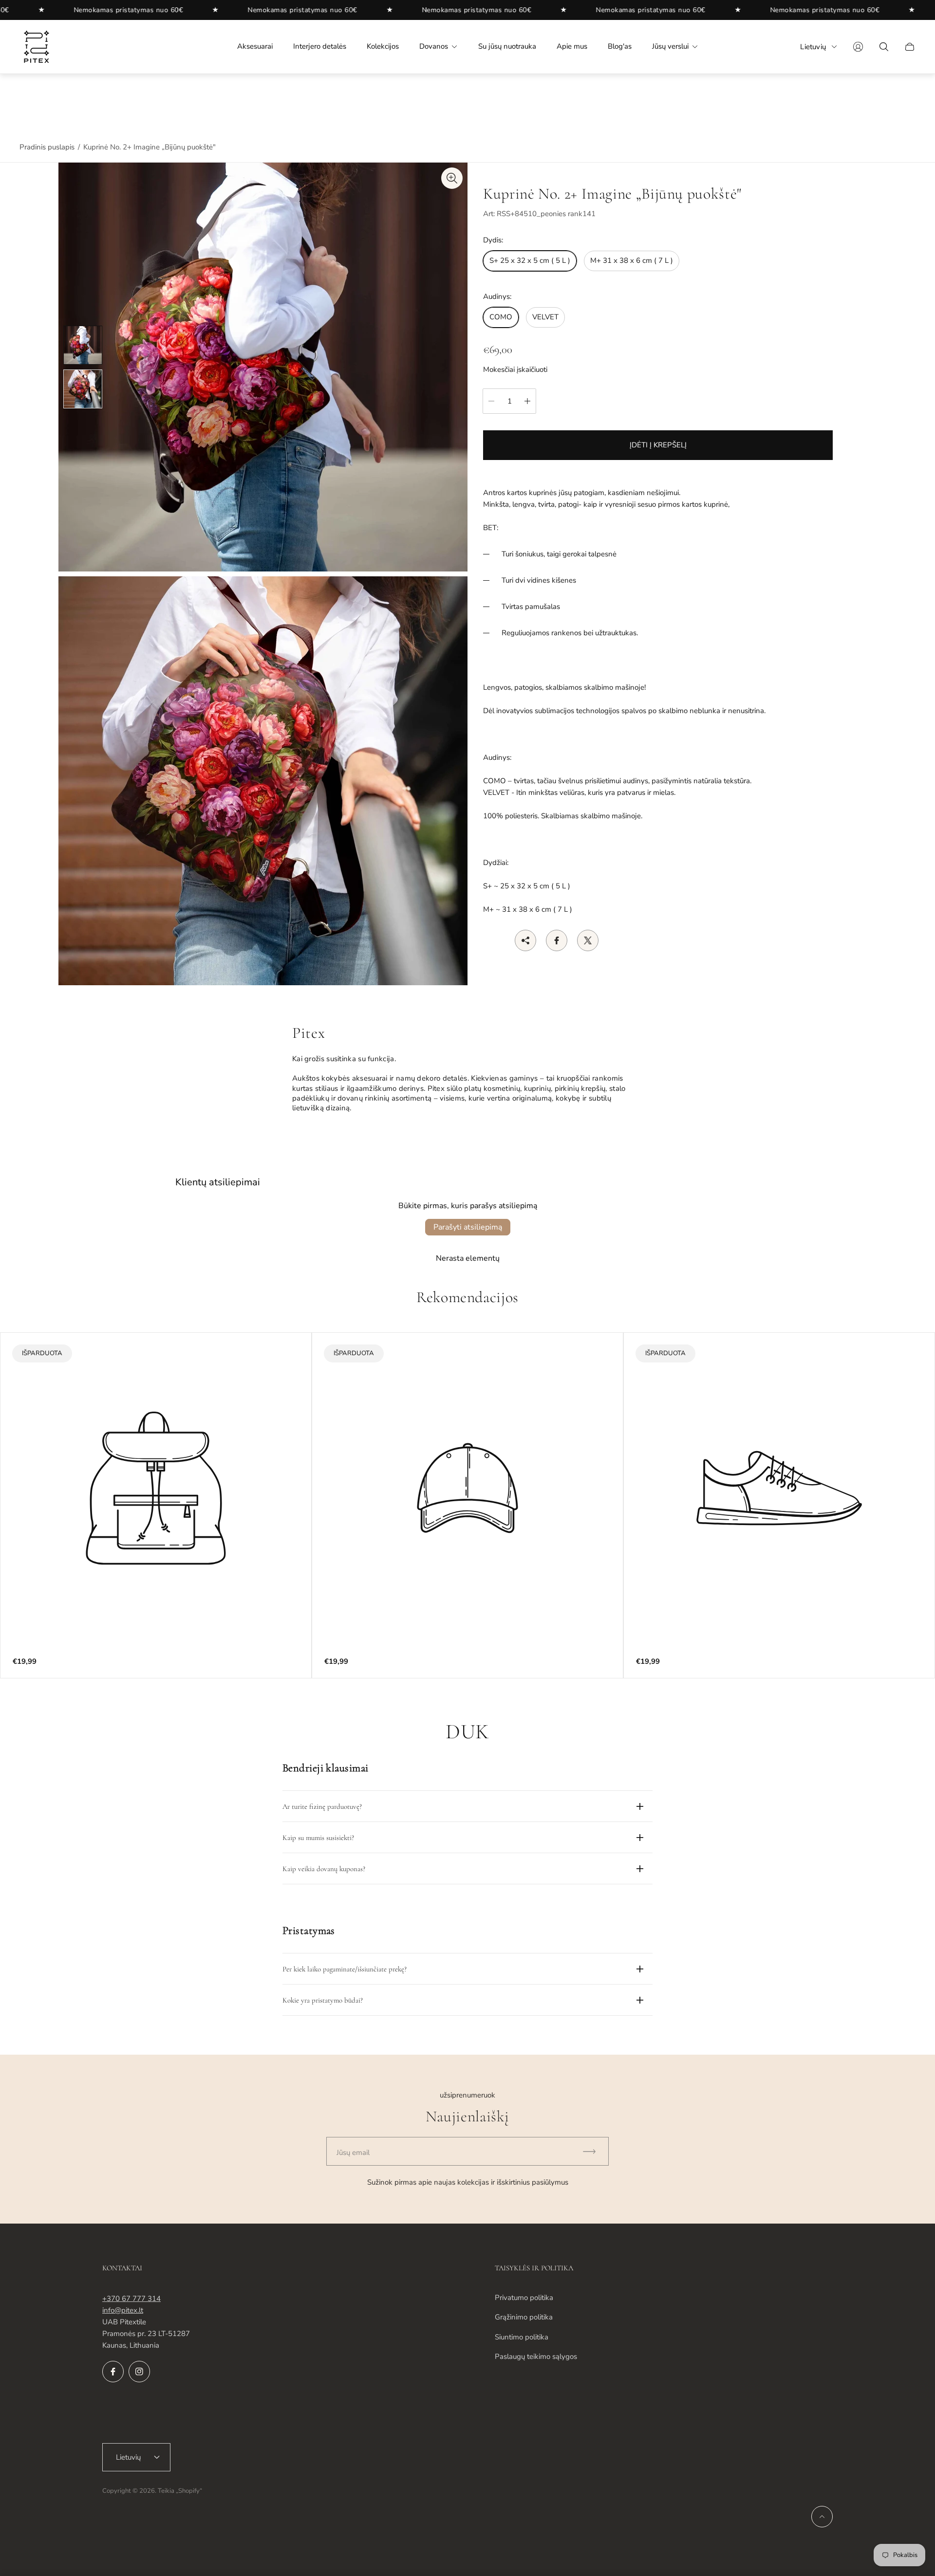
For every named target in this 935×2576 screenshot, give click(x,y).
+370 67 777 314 (131, 2299)
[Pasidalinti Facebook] (557, 940)
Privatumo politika (524, 2298)
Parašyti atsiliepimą (468, 1227)
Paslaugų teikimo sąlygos (536, 2356)
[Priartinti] (452, 178)
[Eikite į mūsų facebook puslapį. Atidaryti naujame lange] (113, 2372)
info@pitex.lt (123, 2310)
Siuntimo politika (522, 2337)
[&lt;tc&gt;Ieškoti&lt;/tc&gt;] (884, 47)
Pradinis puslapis (47, 147)
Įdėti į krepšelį (658, 445)
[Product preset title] (156, 1488)
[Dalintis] (525, 940)
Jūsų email (353, 2153)
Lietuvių (813, 47)
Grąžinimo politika (524, 2317)
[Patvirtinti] (594, 2151)
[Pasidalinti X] (588, 940)
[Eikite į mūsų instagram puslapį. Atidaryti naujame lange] (139, 2372)
